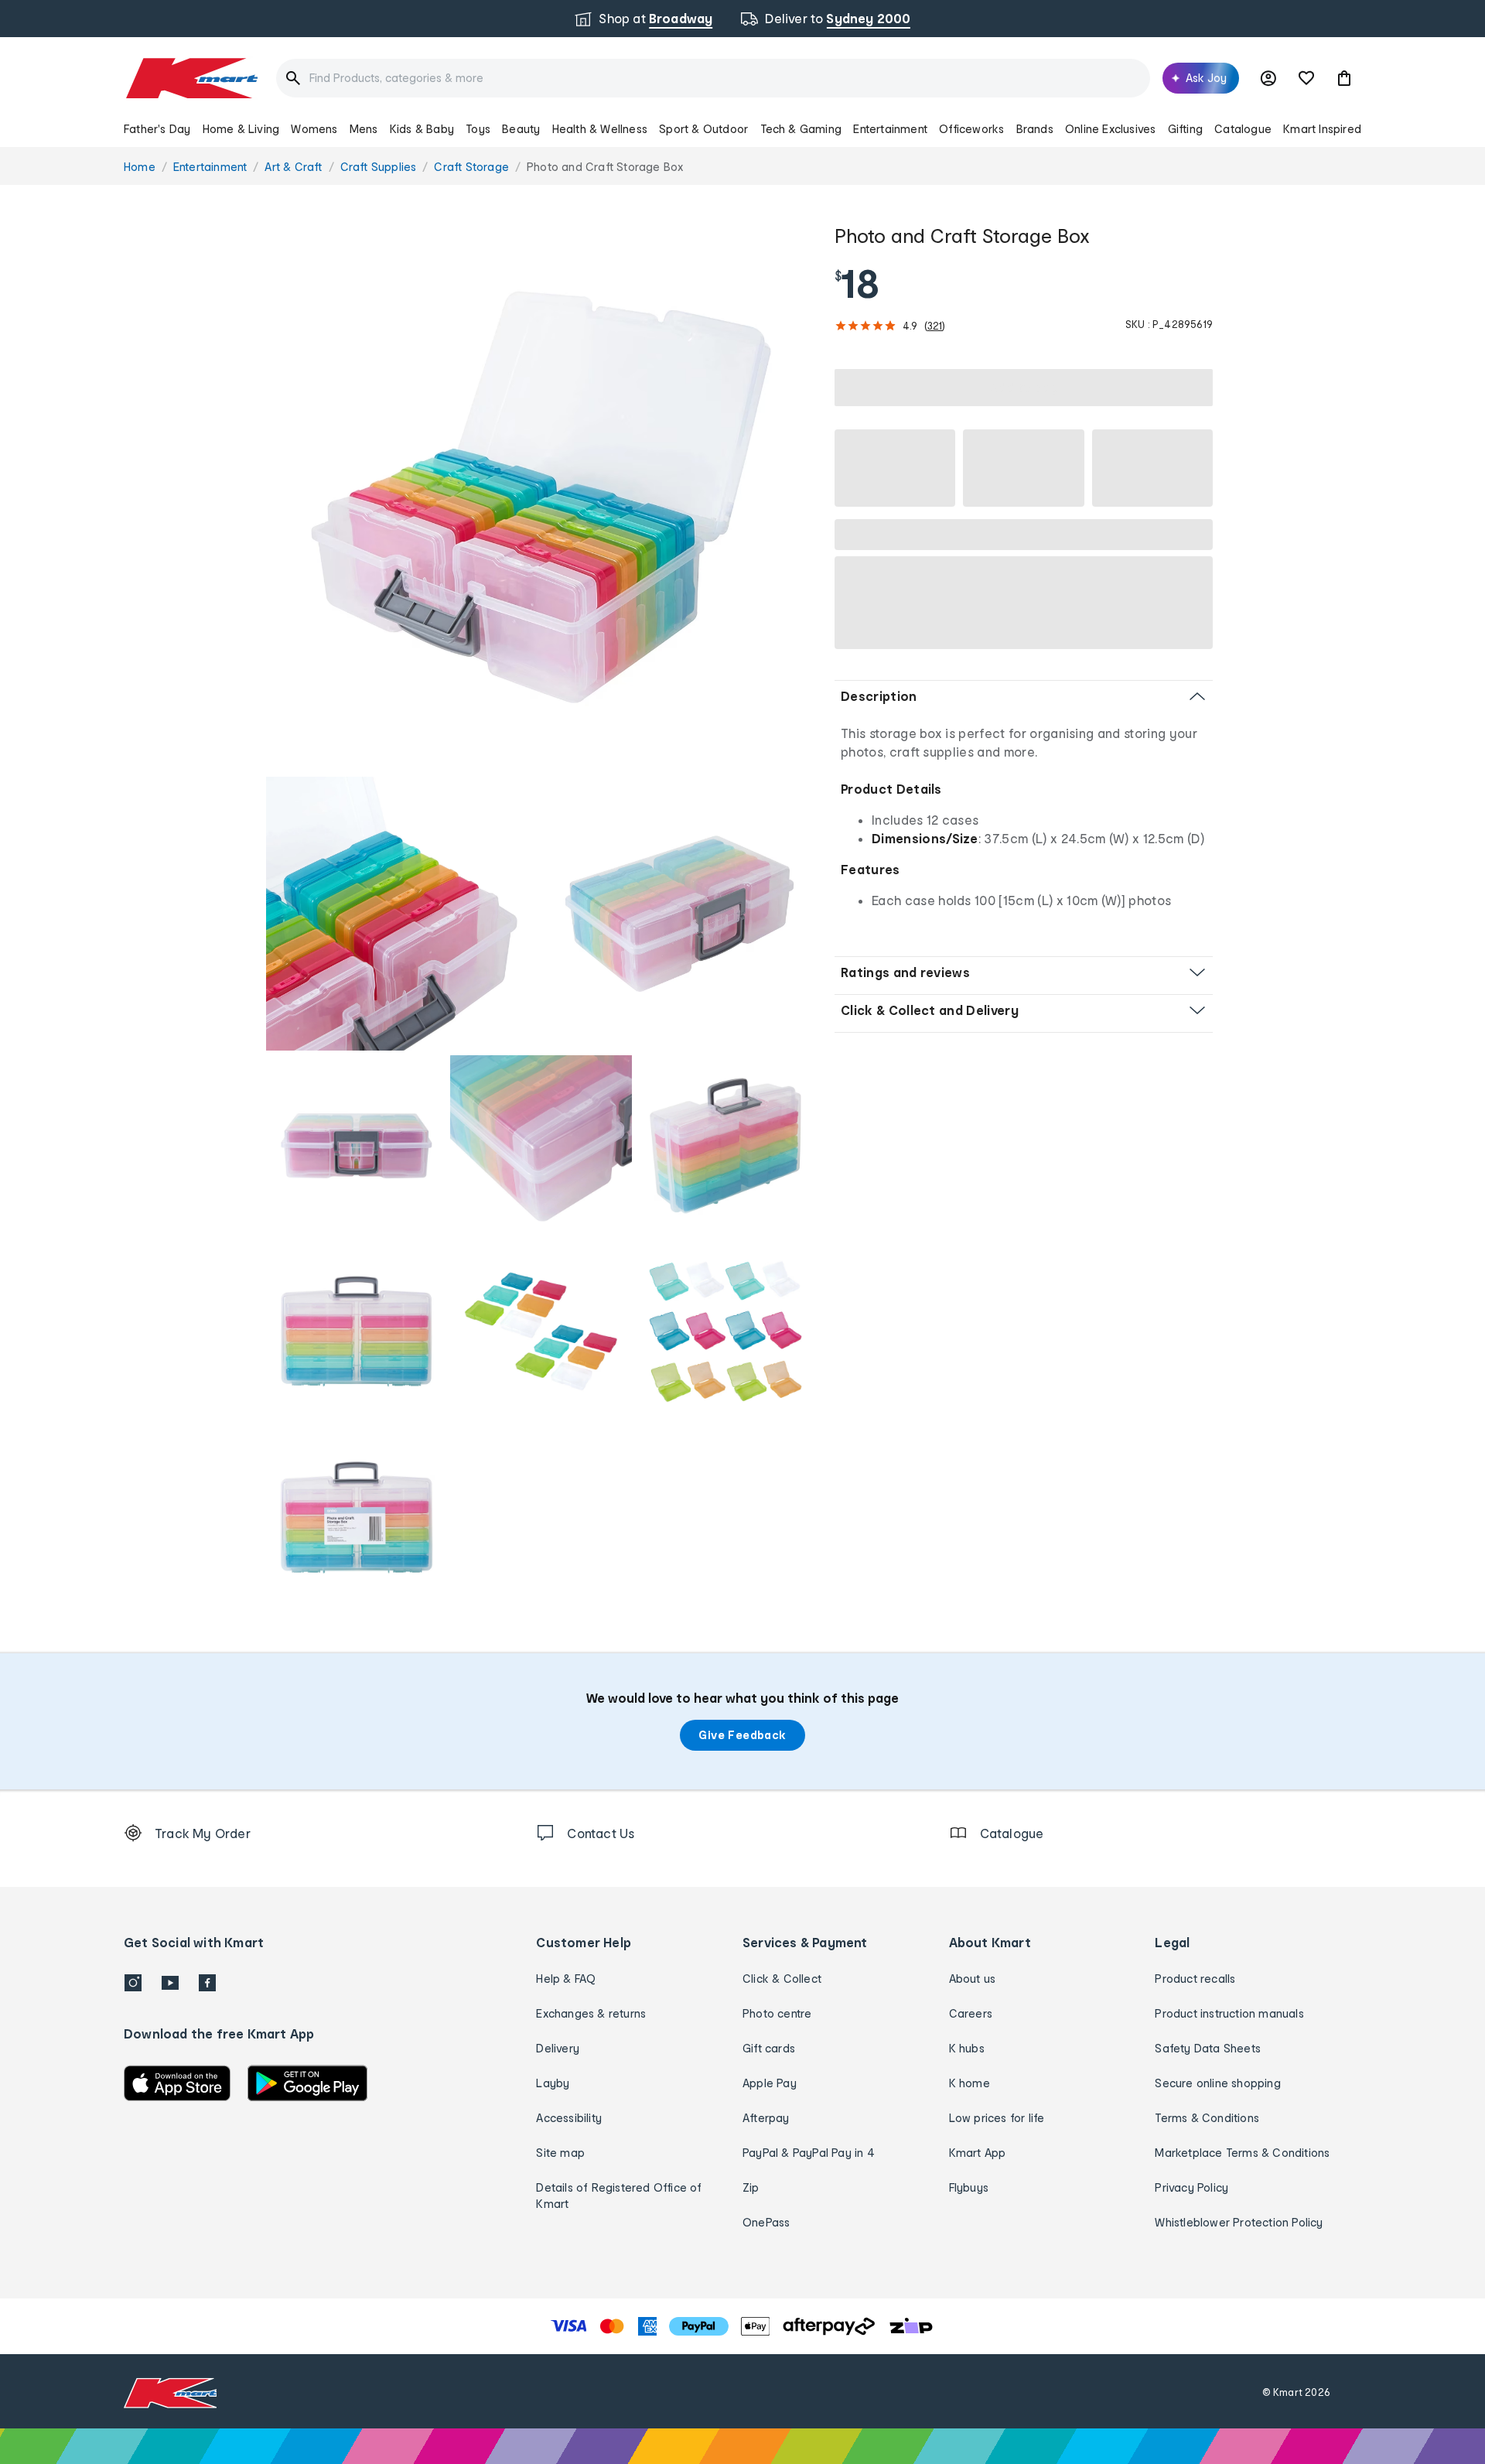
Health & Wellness (600, 129)
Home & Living (241, 129)
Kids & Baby (422, 129)
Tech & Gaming (801, 129)
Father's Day (157, 129)
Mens (364, 129)
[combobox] (713, 78)
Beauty (521, 129)
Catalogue (1243, 129)
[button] (1344, 78)
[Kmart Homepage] (191, 78)
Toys (478, 129)
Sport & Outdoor (703, 129)
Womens (314, 129)
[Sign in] (1268, 78)
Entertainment (890, 129)
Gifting (1185, 129)
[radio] (541, 497)
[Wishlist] (1306, 78)
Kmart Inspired (1322, 129)
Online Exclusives (1110, 129)
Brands (1035, 129)
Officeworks (971, 129)
